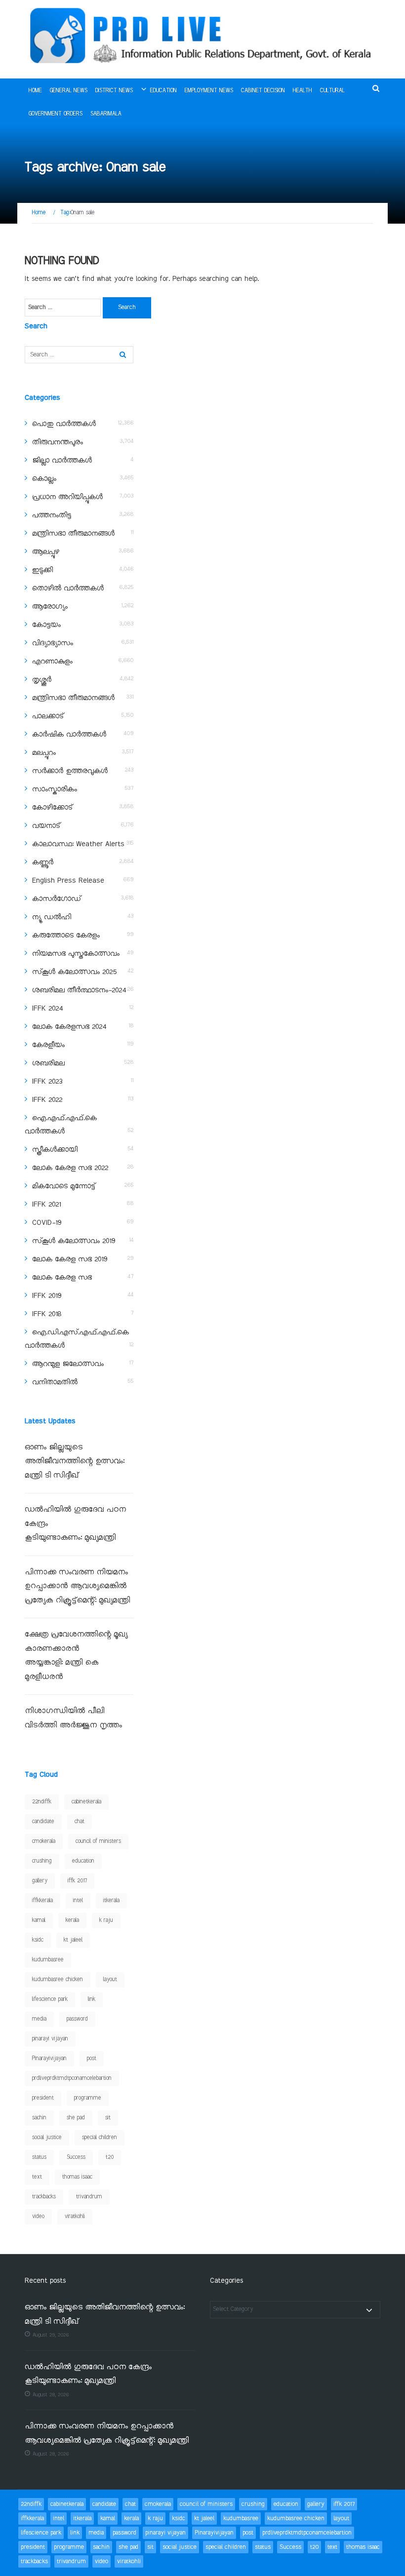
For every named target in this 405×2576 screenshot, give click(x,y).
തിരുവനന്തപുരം (58, 442)
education (83, 1861)
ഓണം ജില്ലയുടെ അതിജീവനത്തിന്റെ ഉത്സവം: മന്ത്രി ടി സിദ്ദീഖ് (75, 1462)
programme (88, 2098)
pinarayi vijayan (50, 2039)
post (92, 2059)
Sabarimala (106, 114)
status (39, 2157)
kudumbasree (48, 1960)
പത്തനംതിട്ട (52, 515)
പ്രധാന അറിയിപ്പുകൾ (67, 497)
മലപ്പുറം (44, 753)
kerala (72, 1920)
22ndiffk (42, 1802)
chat (80, 1822)
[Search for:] (63, 308)
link (92, 1999)
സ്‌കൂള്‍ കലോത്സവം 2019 (74, 1241)
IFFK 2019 (47, 1296)
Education (163, 91)
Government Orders (56, 114)
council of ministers (98, 1841)
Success (76, 2157)
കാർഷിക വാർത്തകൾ (69, 735)
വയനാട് (46, 826)
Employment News (209, 91)
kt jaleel (73, 1940)
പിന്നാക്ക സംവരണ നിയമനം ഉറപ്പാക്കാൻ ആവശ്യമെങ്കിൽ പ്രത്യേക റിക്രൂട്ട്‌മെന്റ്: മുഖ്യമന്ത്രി (79, 1587)
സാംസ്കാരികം (55, 789)
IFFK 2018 (47, 1314)
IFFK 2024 (47, 1009)
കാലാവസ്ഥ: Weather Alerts (78, 844)
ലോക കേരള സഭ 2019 (70, 1259)
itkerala (111, 1901)
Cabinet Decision (263, 91)
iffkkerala (42, 1901)
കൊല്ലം (44, 479)
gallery (40, 1881)
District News (114, 91)
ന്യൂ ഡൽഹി (52, 917)
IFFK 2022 (47, 1100)
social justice (47, 2138)
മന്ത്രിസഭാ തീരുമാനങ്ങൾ (73, 534)
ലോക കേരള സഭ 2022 (70, 1168)
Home (35, 91)
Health (303, 91)
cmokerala (44, 1841)
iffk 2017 (77, 1881)
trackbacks (44, 2197)
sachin (39, 2118)
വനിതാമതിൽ (55, 1382)
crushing (42, 1861)
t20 (110, 2157)
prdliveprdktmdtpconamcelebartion (72, 2078)
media (39, 2019)
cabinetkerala (86, 1802)
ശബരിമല (48, 1063)
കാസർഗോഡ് (57, 899)
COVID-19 (47, 1223)
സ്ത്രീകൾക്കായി (55, 1150)
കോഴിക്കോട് (52, 808)
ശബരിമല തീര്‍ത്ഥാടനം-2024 (79, 990)
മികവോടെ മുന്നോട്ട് (64, 1186)
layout (110, 1980)
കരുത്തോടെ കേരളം (66, 936)
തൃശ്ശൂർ (42, 680)
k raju (106, 1920)
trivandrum (89, 2197)
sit (108, 2118)
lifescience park (50, 1999)
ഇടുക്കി (42, 570)
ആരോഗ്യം (50, 607)
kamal (39, 1920)
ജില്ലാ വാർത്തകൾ (62, 461)
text (37, 2177)
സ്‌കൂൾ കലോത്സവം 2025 (74, 972)
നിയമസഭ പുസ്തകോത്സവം (76, 954)
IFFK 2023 (47, 1082)
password (77, 2019)
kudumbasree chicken (58, 1980)
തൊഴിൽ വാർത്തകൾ (68, 588)
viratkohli (75, 2217)
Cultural (332, 91)
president (43, 2098)
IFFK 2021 (46, 1205)
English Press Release (68, 881)
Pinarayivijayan (49, 2059)
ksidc (38, 1940)
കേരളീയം (48, 1045)
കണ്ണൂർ (43, 862)
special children (100, 2138)
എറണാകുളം (52, 662)
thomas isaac (77, 2177)
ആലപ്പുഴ (46, 552)
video (38, 2217)
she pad (76, 2118)
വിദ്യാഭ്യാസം (53, 643)
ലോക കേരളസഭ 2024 (69, 1027)
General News (69, 91)
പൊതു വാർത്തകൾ (64, 424)
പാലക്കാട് (48, 716)
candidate (43, 1822)
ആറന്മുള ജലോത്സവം (68, 1364)
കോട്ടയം (46, 625)
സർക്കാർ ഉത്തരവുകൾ (70, 771)
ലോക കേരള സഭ (62, 1278)
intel (78, 1901)
